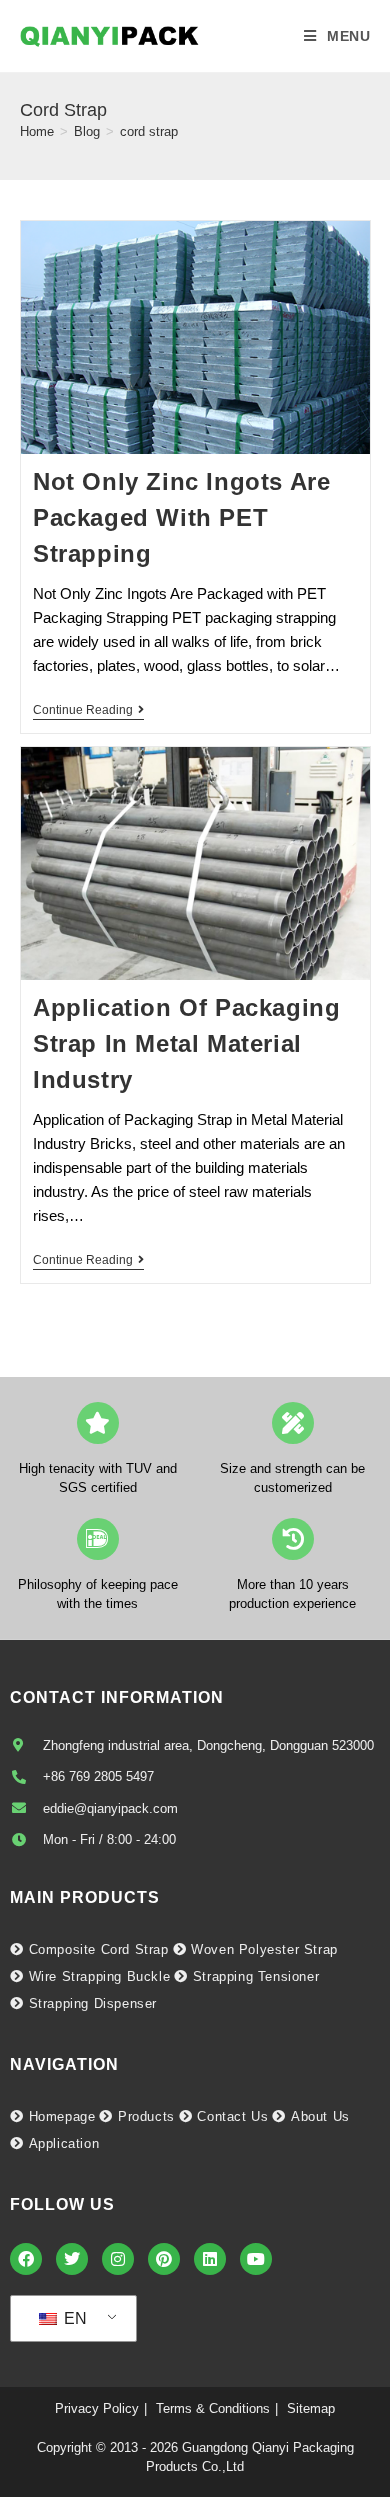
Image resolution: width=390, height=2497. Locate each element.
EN (73, 2318)
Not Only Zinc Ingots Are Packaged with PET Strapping (181, 517)
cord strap (149, 131)
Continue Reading (88, 710)
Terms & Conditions (213, 2408)
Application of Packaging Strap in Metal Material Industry (186, 1043)
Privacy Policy (97, 2408)
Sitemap (311, 2408)
